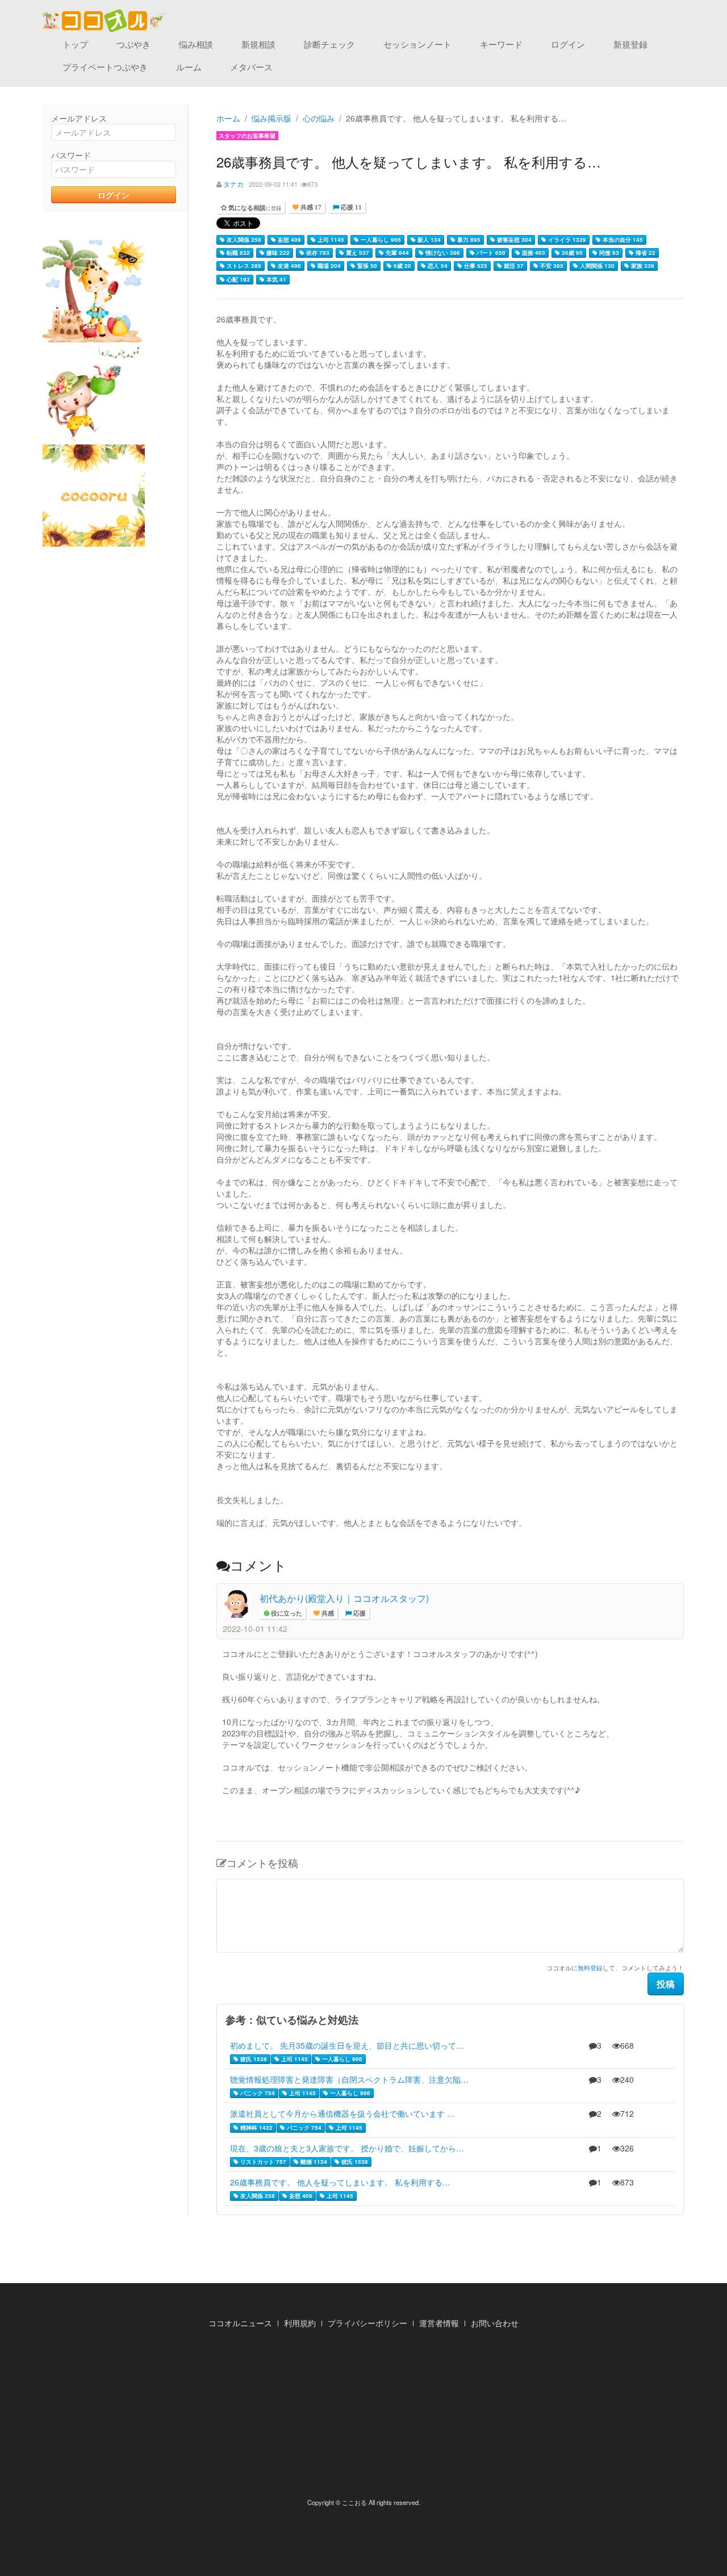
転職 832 (237, 253)
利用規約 (300, 2323)
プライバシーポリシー (367, 2323)
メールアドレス (79, 118)
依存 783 (317, 253)
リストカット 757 (262, 2162)
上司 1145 (330, 240)
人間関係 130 (596, 266)
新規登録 (630, 44)
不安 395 (551, 266)
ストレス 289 (243, 266)
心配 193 (237, 279)
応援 (359, 1614)
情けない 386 (442, 253)
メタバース (251, 67)
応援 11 (350, 207)
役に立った (286, 1614)
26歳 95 (571, 253)
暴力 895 (468, 240)
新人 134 (428, 240)
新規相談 (258, 44)
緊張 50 (366, 266)
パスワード (71, 155)
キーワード (501, 44)
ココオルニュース (240, 2323)
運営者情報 (439, 2323)
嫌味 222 (277, 253)
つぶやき (133, 44)
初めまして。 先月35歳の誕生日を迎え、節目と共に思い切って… (347, 2045)
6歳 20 (402, 266)
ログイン (568, 44)
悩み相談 (196, 44)
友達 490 (289, 266)
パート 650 (490, 253)
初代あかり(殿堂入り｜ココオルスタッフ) (344, 1598)
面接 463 (533, 253)
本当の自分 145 (622, 240)
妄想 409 (289, 240)
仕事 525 (475, 266)
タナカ (233, 184)
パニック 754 (257, 2093)
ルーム (189, 67)
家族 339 (642, 266)
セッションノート (417, 44)
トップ (75, 44)
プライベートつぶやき (105, 67)
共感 (327, 1614)
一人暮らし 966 (380, 240)
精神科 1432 (256, 2128)
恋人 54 (437, 266)
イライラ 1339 (566, 240)
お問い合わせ (495, 2323)
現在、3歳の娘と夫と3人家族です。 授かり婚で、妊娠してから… (347, 2148)
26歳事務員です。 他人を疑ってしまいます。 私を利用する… (340, 2182)
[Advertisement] (363, 2416)
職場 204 (328, 266)
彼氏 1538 (253, 2059)
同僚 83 (608, 253)
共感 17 (310, 207)
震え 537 (357, 253)
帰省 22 (645, 253)
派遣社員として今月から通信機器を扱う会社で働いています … (342, 2113)
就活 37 (513, 266)
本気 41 (275, 279)
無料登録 (590, 1967)
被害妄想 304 (513, 240)
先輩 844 (396, 253)
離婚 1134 (313, 2162)
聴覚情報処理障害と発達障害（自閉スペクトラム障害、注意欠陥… (349, 2079)
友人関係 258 (243, 240)
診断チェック (329, 44)
